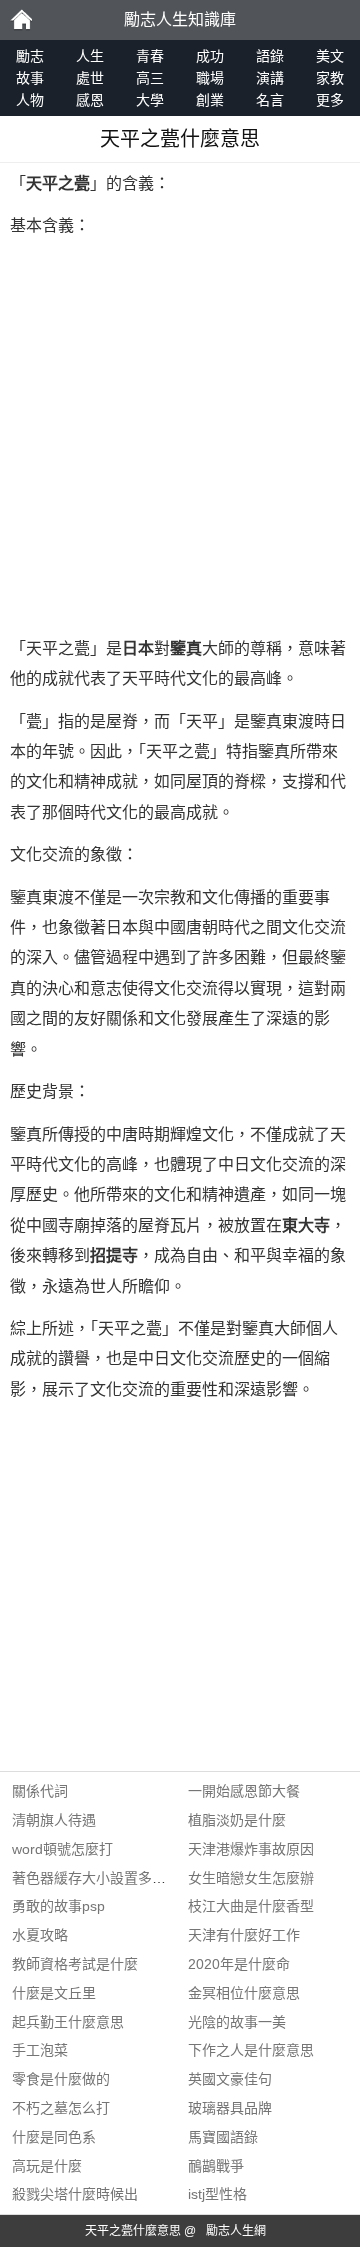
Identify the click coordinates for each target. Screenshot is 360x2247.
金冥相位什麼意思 (244, 1993)
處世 (90, 78)
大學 (150, 100)
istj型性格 (217, 2194)
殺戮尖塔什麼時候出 (75, 2194)
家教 (330, 78)
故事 (30, 78)
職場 (210, 78)
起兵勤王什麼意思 (68, 2022)
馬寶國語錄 (223, 2137)
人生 (90, 56)
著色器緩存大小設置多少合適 (103, 1878)
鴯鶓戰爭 (216, 2166)
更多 (330, 100)
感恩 (90, 100)
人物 (30, 100)
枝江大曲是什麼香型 (251, 1906)
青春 (150, 56)
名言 (270, 100)
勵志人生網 (236, 2231)
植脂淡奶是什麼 (237, 1820)
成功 (210, 56)
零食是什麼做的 (61, 2079)
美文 (330, 56)
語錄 (270, 56)
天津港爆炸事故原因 (251, 1849)
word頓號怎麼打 (62, 1849)
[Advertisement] (180, 438)
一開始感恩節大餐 (244, 1791)
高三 (150, 78)
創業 (210, 100)
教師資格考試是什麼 (75, 1964)
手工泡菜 (40, 2050)
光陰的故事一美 (237, 2022)
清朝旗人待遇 (54, 1820)
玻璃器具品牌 (230, 2108)
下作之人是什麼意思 (251, 2050)
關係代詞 (40, 1791)
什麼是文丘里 (54, 1993)
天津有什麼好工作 (244, 1935)
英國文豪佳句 (230, 2079)
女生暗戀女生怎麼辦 (251, 1878)
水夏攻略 (40, 1935)
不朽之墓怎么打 (61, 2108)
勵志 (21, 20)
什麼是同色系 (54, 2137)
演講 (270, 78)
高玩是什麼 (47, 2166)
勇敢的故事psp (58, 1906)
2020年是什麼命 (239, 1964)
